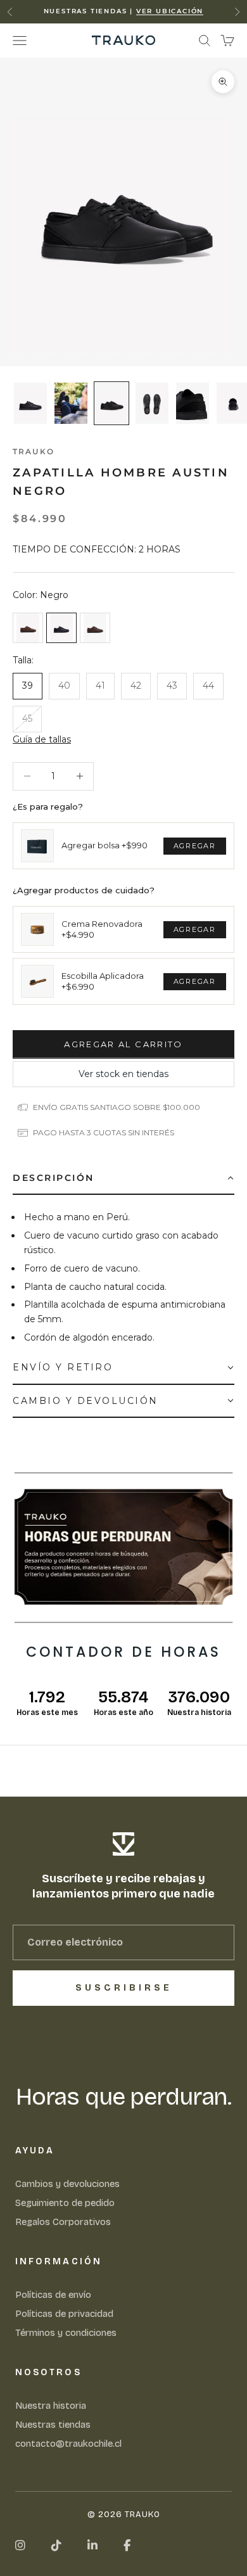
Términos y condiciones (66, 2333)
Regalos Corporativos (63, 2222)
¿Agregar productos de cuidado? (84, 890)
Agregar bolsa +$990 (104, 845)
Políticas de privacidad (64, 2314)
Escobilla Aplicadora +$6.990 (103, 981)
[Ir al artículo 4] (152, 403)
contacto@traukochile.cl (68, 2444)
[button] (42, 740)
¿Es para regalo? (48, 807)
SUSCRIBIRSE (124, 1988)
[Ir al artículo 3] (111, 403)
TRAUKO (34, 451)
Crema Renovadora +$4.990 (102, 929)
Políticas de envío (53, 2295)
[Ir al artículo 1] (30, 403)
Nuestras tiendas (53, 2425)
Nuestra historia (51, 2406)
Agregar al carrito (123, 1044)
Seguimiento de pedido (65, 2203)
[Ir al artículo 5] (193, 403)
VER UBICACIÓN (170, 11)
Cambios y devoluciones (67, 2184)
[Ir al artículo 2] (71, 403)
